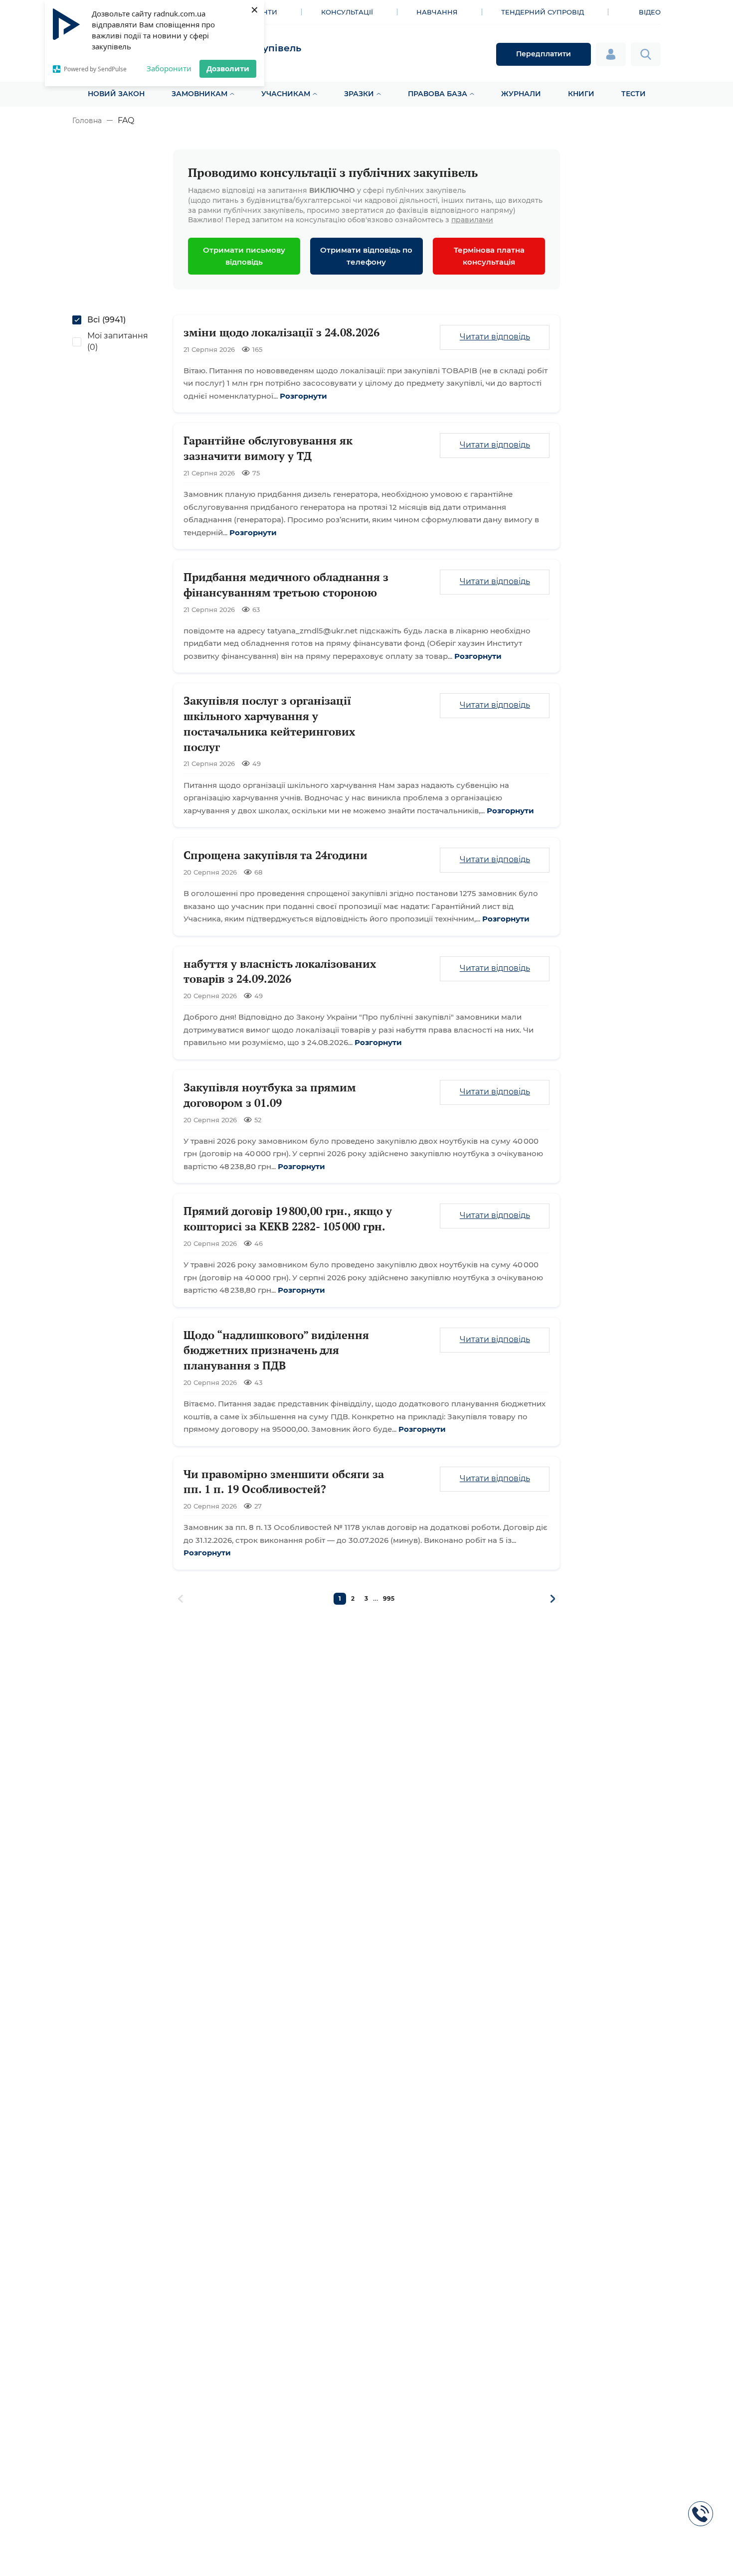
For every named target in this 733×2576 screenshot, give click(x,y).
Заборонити (169, 68)
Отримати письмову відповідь (244, 256)
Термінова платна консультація (489, 256)
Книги (581, 94)
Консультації (347, 12)
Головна (87, 121)
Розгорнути (303, 396)
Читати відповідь (495, 337)
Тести (634, 94)
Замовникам (199, 94)
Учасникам (286, 94)
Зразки (359, 94)
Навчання (437, 12)
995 (389, 1598)
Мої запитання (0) (118, 341)
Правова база (438, 94)
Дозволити (228, 68)
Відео (650, 12)
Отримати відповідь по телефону (366, 256)
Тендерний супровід (543, 12)
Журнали (521, 94)
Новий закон (116, 94)
